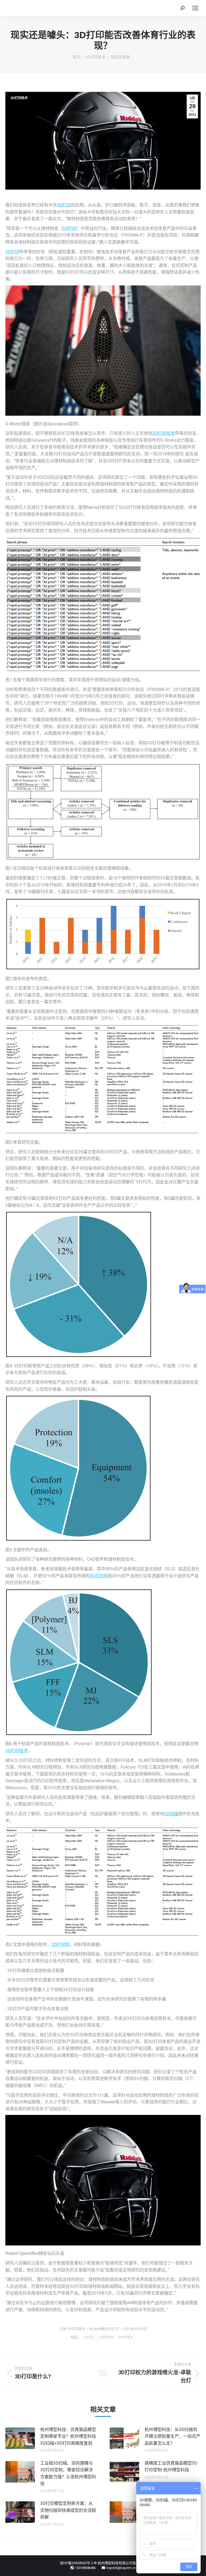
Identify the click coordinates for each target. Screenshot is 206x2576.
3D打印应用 (106, 2337)
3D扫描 (171, 1814)
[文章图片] (20, 2438)
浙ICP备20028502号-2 (76, 2563)
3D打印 (64, 205)
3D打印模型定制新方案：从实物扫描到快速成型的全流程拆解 (68, 2510)
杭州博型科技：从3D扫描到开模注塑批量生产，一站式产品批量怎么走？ (172, 2436)
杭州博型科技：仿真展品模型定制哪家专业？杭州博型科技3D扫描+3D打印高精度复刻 (68, 2436)
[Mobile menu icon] (195, 8)
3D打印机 (99, 1576)
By (104, 2329)
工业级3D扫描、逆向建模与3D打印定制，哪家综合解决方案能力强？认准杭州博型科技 (68, 2473)
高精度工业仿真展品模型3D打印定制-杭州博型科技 (171, 2467)
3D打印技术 (19, 98)
